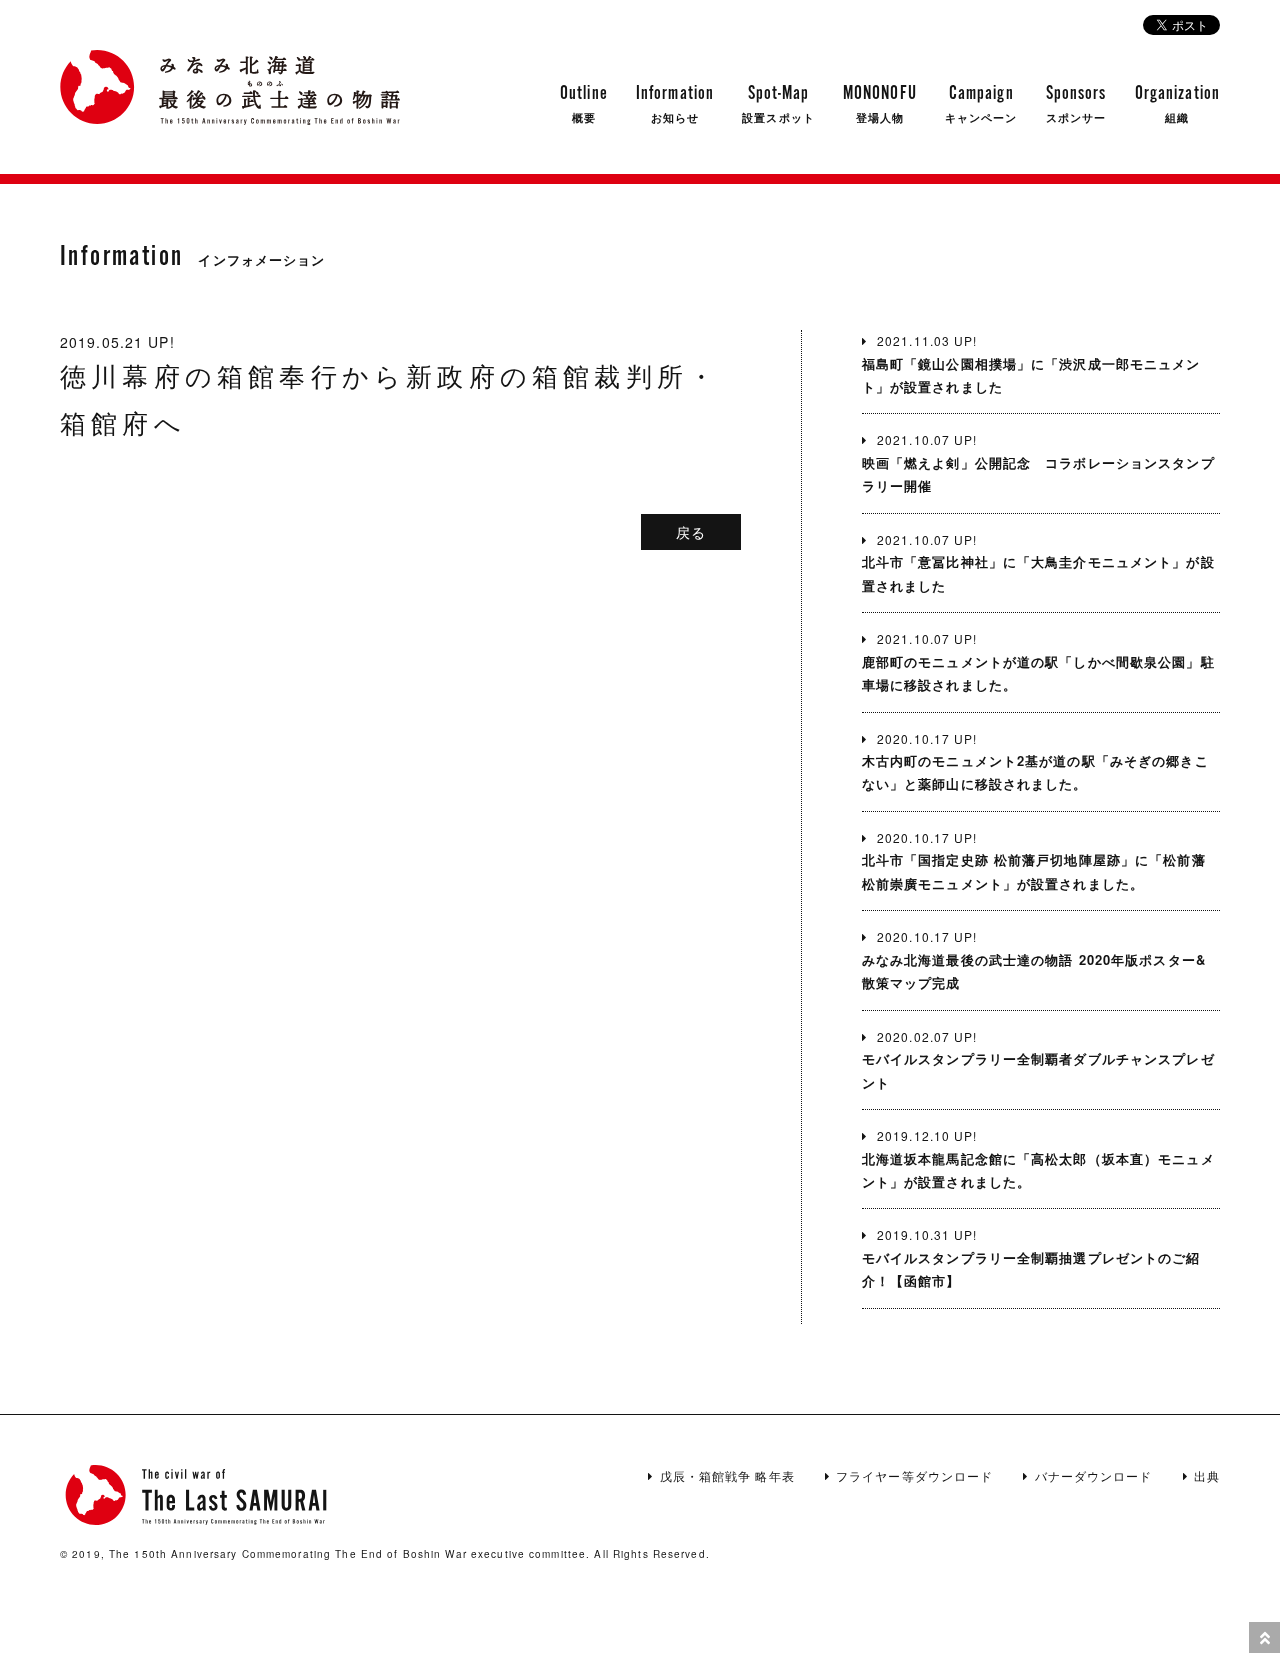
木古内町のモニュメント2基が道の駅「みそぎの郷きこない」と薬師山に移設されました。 (1035, 762)
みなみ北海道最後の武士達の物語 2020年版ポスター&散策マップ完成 (1034, 960)
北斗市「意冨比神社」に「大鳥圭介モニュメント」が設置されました (1038, 563)
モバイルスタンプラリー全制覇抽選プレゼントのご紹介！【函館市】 (1031, 1258)
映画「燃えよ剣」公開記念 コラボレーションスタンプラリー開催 (1038, 463)
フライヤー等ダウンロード (914, 1475)
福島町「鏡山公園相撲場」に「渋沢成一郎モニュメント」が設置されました (1031, 364)
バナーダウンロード (1093, 1475)
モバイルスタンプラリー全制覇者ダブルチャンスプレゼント (1038, 1060)
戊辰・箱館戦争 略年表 (727, 1475)
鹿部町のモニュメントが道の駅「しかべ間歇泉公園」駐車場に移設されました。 (1038, 662)
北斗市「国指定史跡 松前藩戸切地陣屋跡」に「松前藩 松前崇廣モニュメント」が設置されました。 (1034, 861)
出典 (1207, 1475)
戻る (691, 532)
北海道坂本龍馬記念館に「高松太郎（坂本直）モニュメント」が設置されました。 (1038, 1159)
